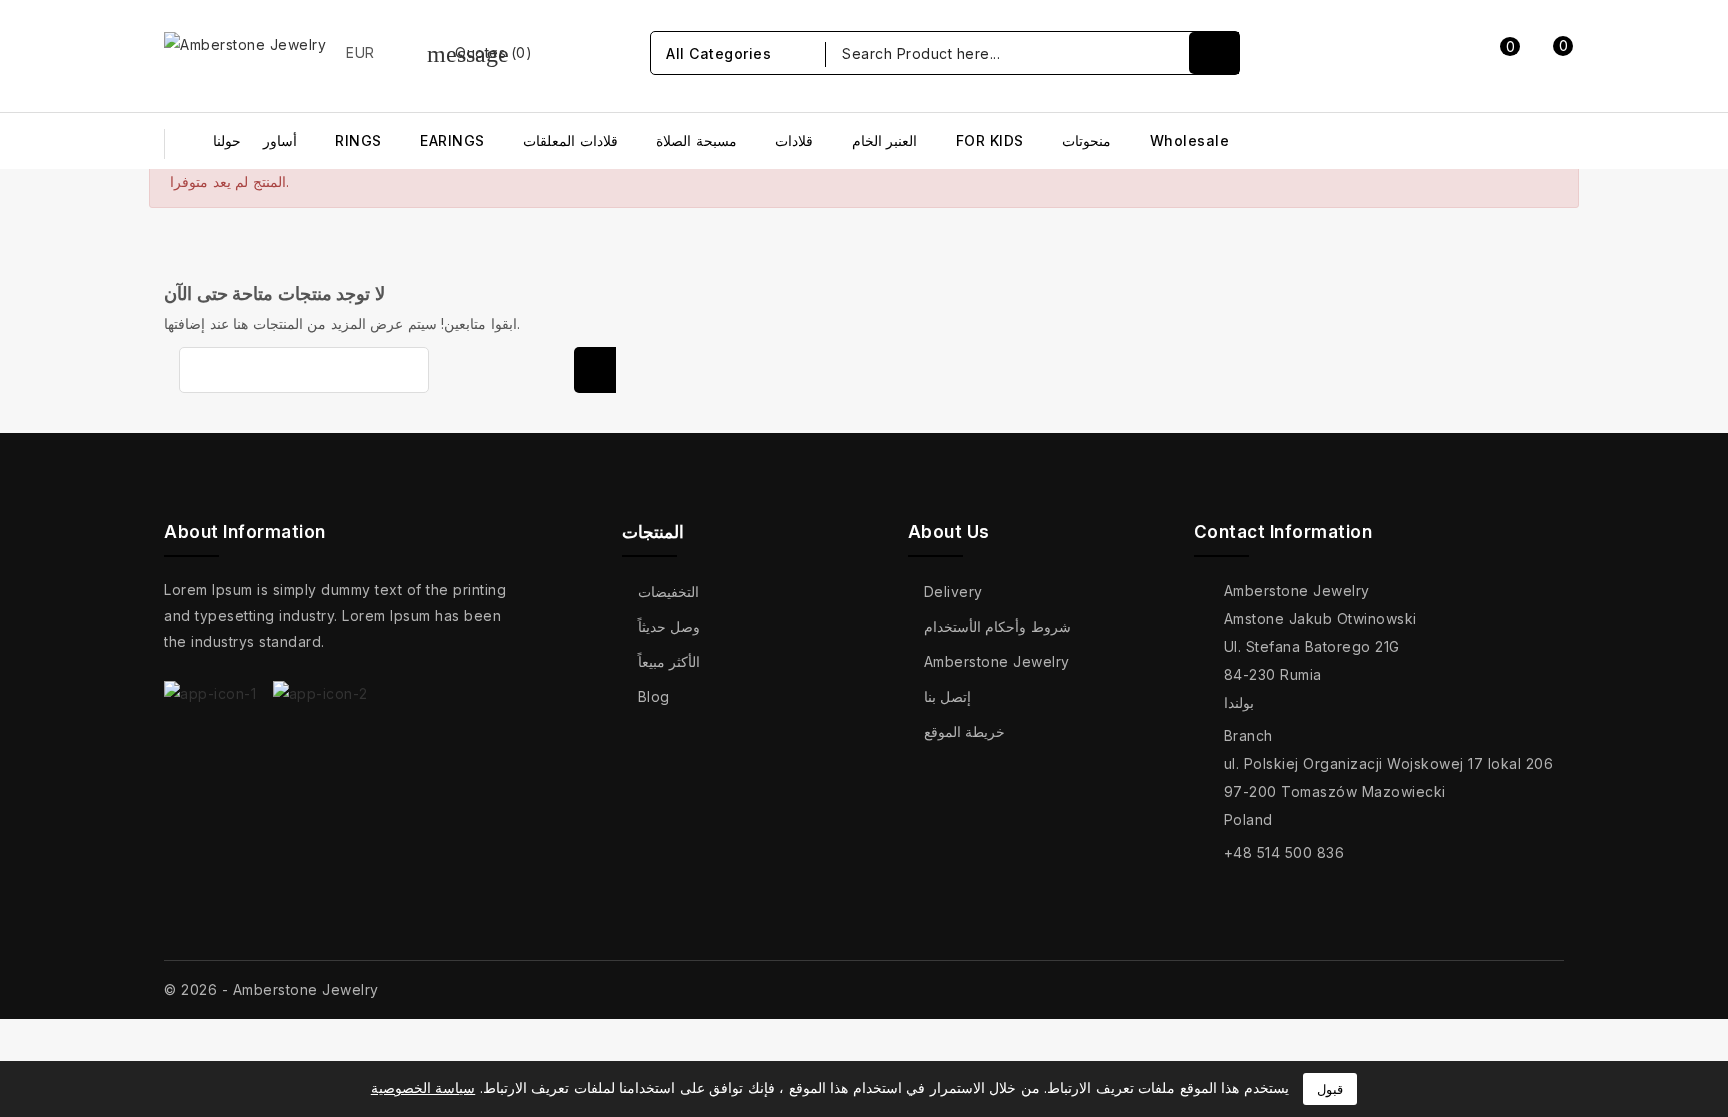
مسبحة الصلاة (696, 140)
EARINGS (452, 140)
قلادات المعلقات (570, 140)
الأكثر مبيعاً (669, 661)
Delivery (953, 591)
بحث (595, 370)
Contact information (1283, 532)
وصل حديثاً (669, 626)
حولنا (227, 140)
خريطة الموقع (965, 731)
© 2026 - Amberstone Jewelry (271, 989)
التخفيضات (668, 591)
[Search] (1214, 53)
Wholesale (1190, 140)
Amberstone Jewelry (997, 661)
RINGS (358, 140)
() (480, 52)
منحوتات (1086, 140)
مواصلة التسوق (1528, 272)
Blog (654, 696)
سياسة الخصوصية (423, 1087)
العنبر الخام (885, 140)
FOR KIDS (990, 140)
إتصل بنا (948, 696)
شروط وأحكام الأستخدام (997, 626)
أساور (280, 140)
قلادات (794, 140)
